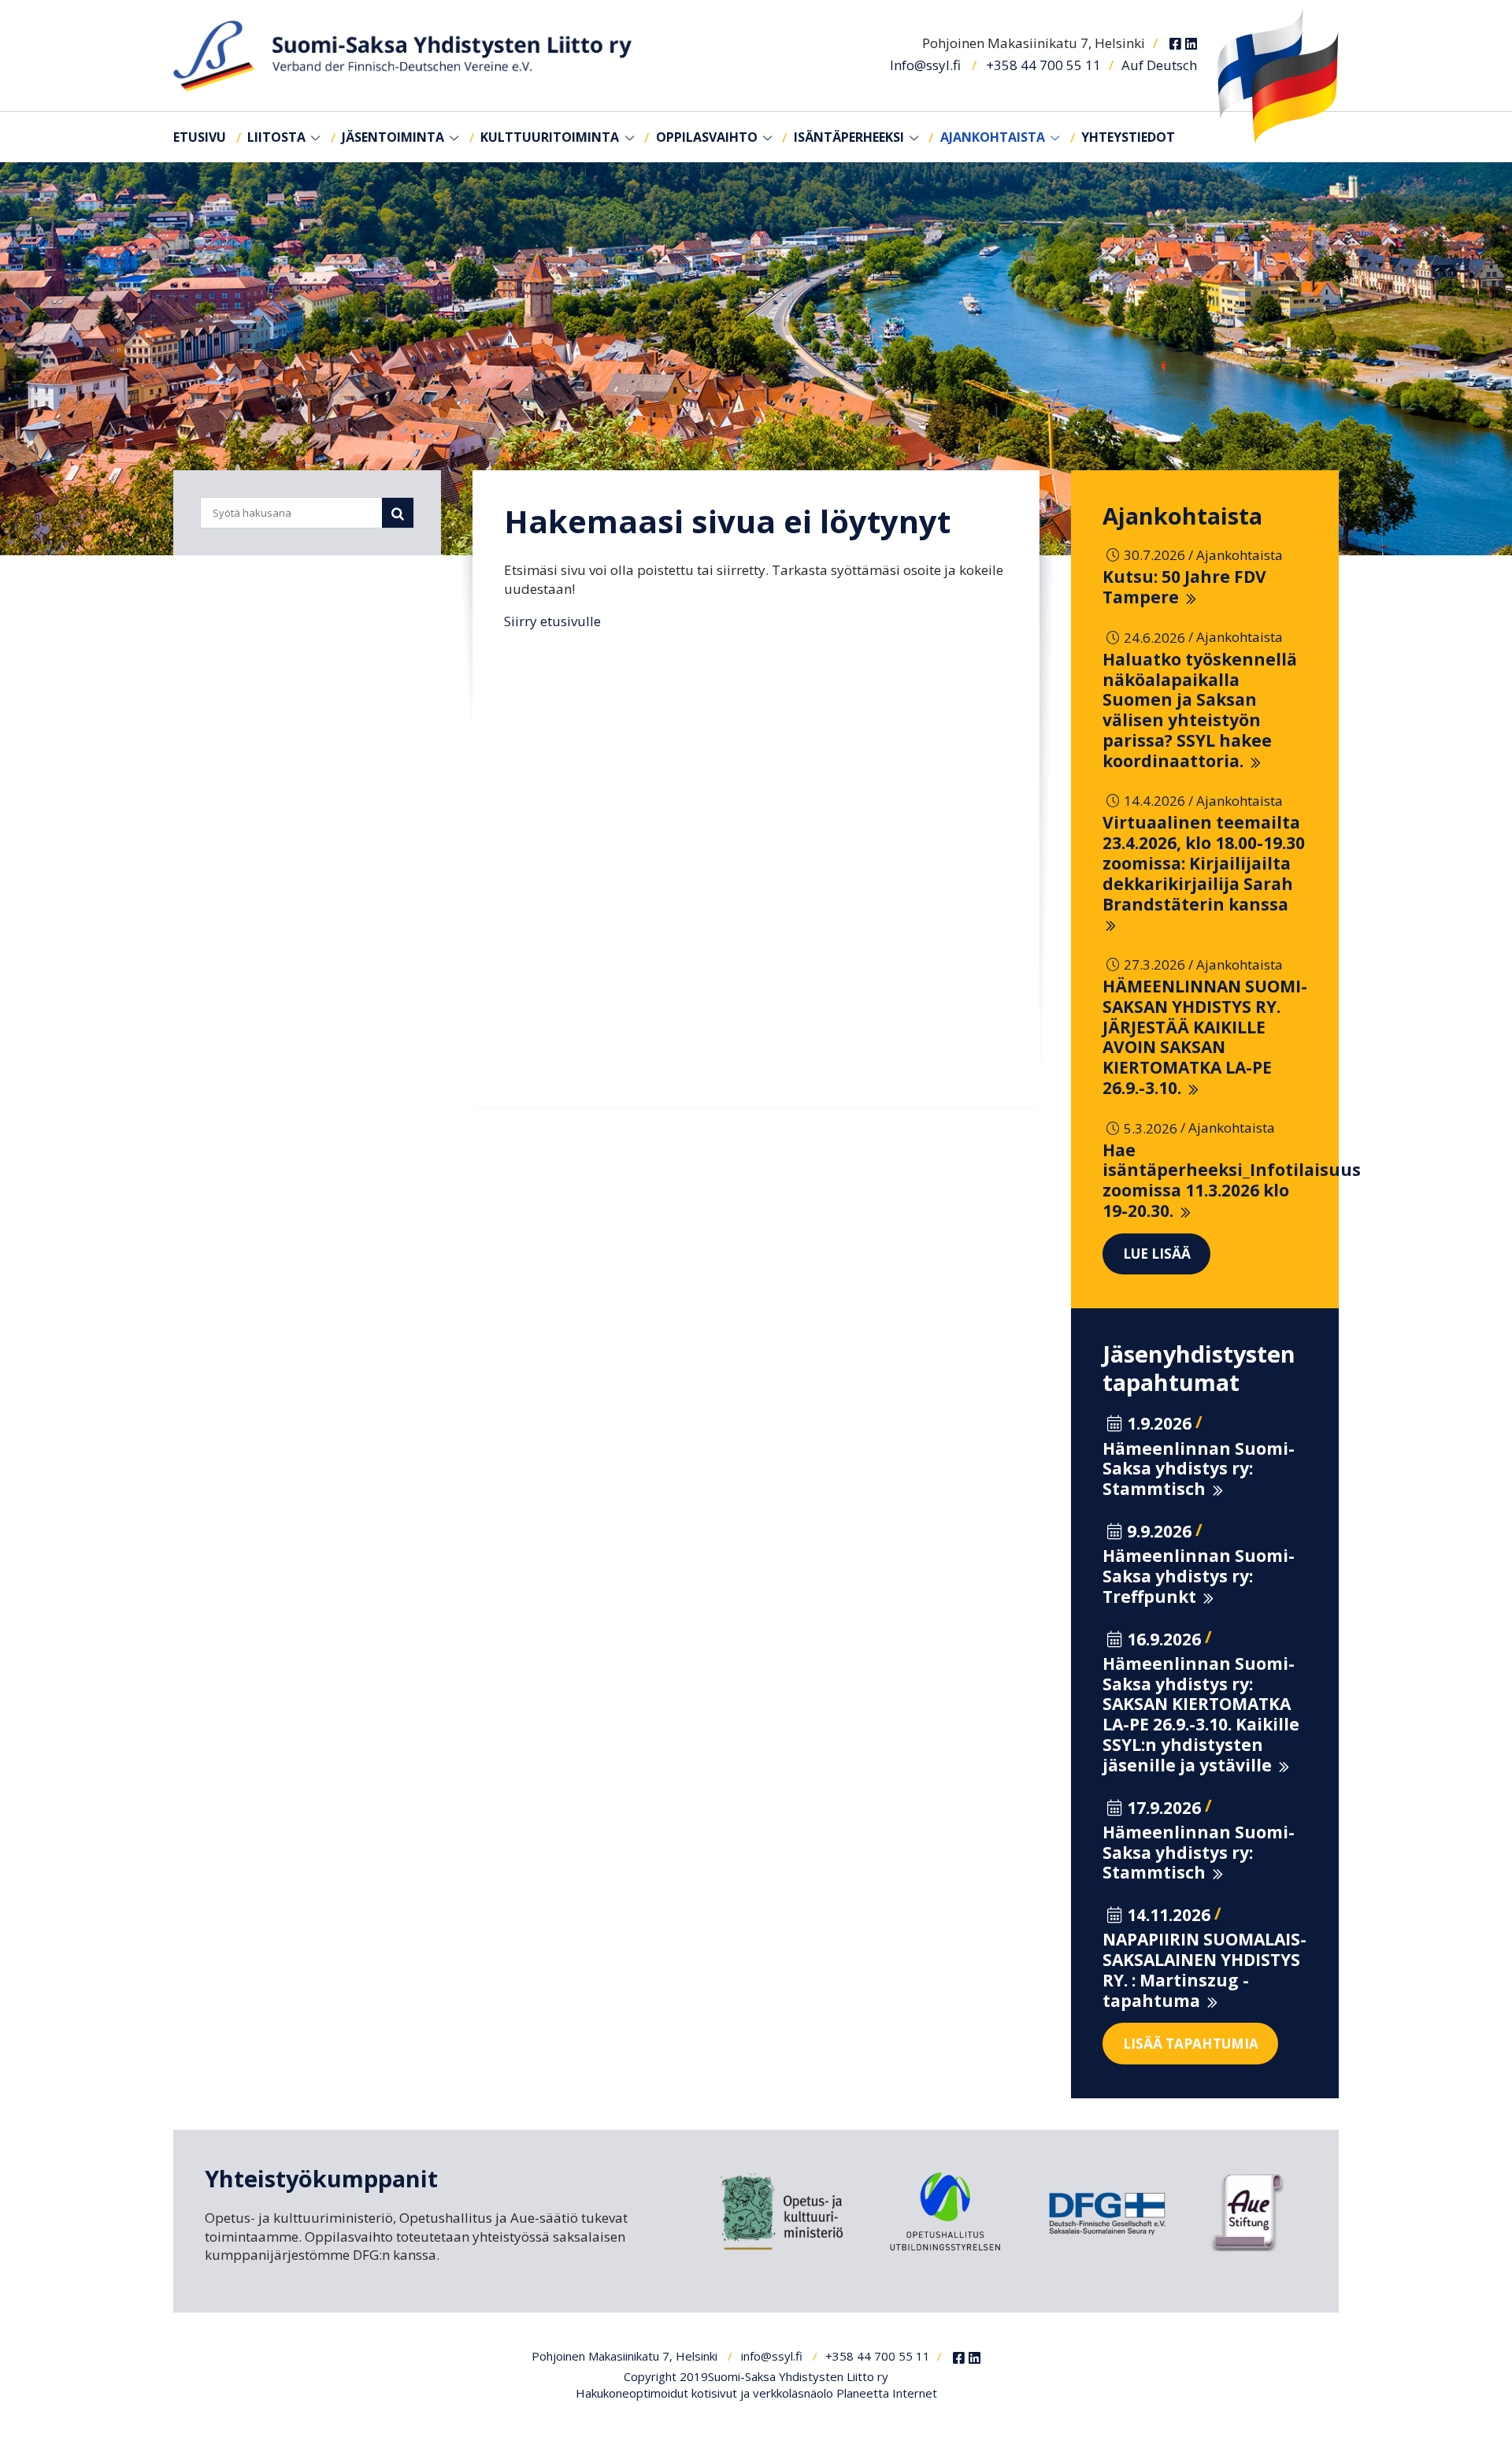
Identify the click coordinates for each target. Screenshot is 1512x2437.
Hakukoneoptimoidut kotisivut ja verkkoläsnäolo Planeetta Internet (756, 2393)
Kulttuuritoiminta (550, 137)
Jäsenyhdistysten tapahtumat (1199, 1368)
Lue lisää (1157, 1254)
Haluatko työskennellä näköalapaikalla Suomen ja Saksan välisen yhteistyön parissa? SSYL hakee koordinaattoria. (1200, 710)
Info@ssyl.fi (925, 65)
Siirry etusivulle (552, 621)
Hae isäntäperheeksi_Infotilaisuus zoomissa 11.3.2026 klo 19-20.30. (1232, 1180)
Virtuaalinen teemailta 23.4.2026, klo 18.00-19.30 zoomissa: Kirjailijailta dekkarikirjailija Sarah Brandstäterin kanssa (1204, 863)
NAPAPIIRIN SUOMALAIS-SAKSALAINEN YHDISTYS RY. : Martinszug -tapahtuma (1204, 1970)
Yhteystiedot (1128, 137)
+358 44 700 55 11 (1043, 65)
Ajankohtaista (993, 137)
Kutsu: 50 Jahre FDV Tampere (1184, 587)
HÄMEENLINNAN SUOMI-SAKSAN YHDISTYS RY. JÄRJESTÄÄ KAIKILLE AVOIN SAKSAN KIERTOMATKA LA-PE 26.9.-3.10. (1205, 1037)
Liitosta (276, 137)
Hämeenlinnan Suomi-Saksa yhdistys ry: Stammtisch (1199, 1469)
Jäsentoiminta (393, 137)
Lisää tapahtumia (1191, 2044)
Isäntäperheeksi (849, 137)
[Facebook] (1175, 44)
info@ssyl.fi (772, 2356)
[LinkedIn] (1191, 44)
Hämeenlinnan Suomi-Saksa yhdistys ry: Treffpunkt (1199, 1576)
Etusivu (200, 137)
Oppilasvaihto (707, 137)
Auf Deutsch (1159, 65)
